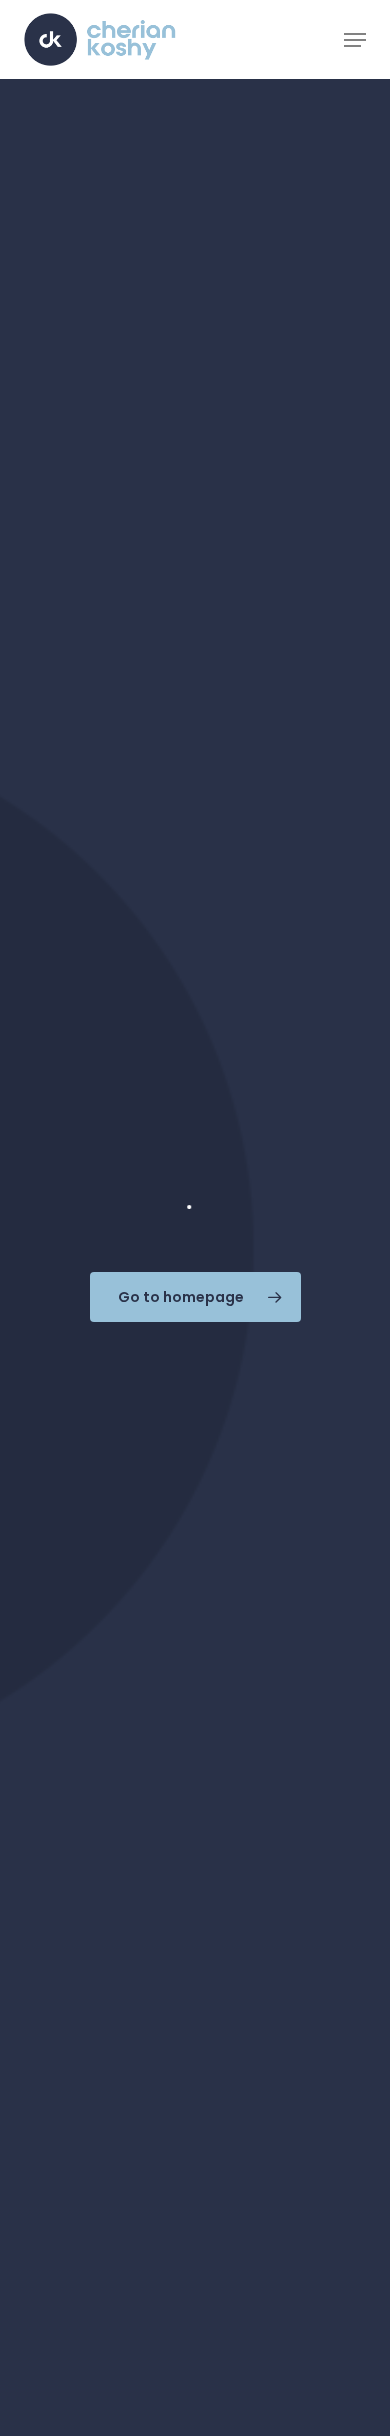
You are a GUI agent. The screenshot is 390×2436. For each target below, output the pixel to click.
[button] (355, 40)
